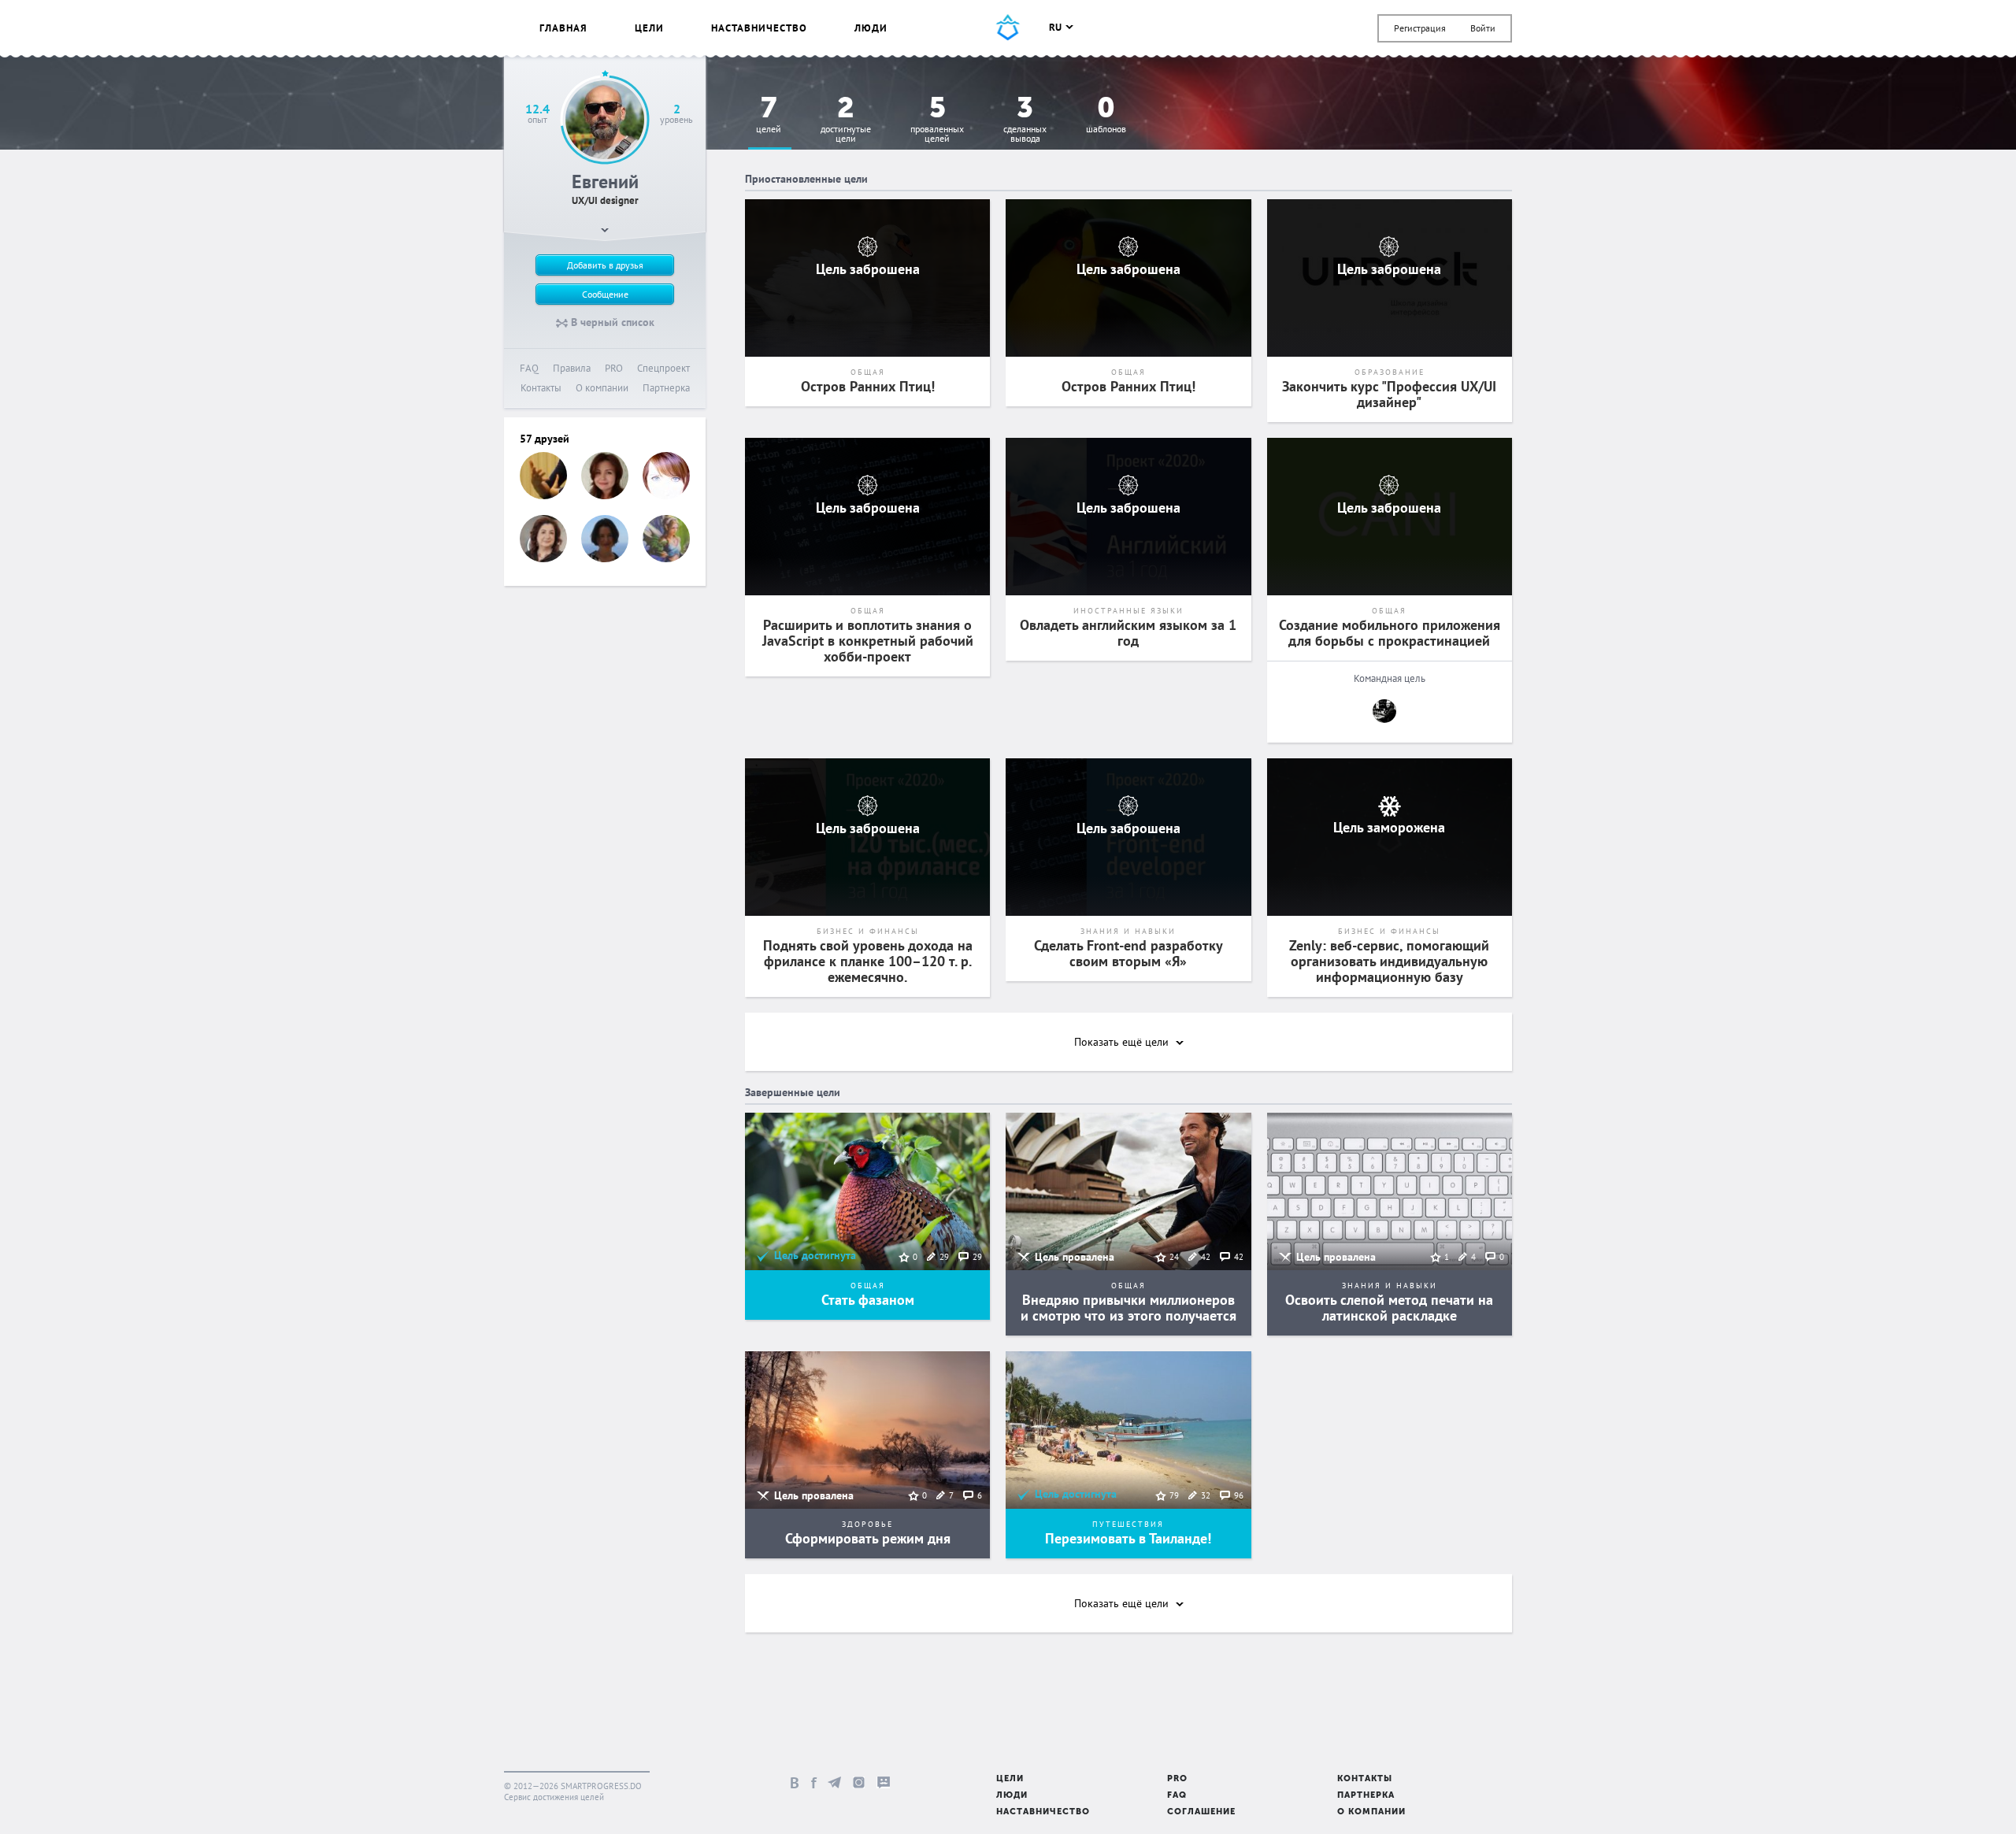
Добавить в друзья (605, 265)
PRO (614, 368)
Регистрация (1420, 28)
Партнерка (666, 388)
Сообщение (605, 294)
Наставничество (759, 28)
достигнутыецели (846, 120)
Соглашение (1201, 1812)
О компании (602, 388)
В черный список (611, 322)
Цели (649, 28)
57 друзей (545, 439)
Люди (871, 28)
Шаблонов (1106, 115)
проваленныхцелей (937, 120)
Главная (563, 28)
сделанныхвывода (1025, 120)
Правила (572, 368)
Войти (1483, 28)
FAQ (529, 368)
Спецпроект (663, 368)
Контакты (541, 388)
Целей (769, 115)
